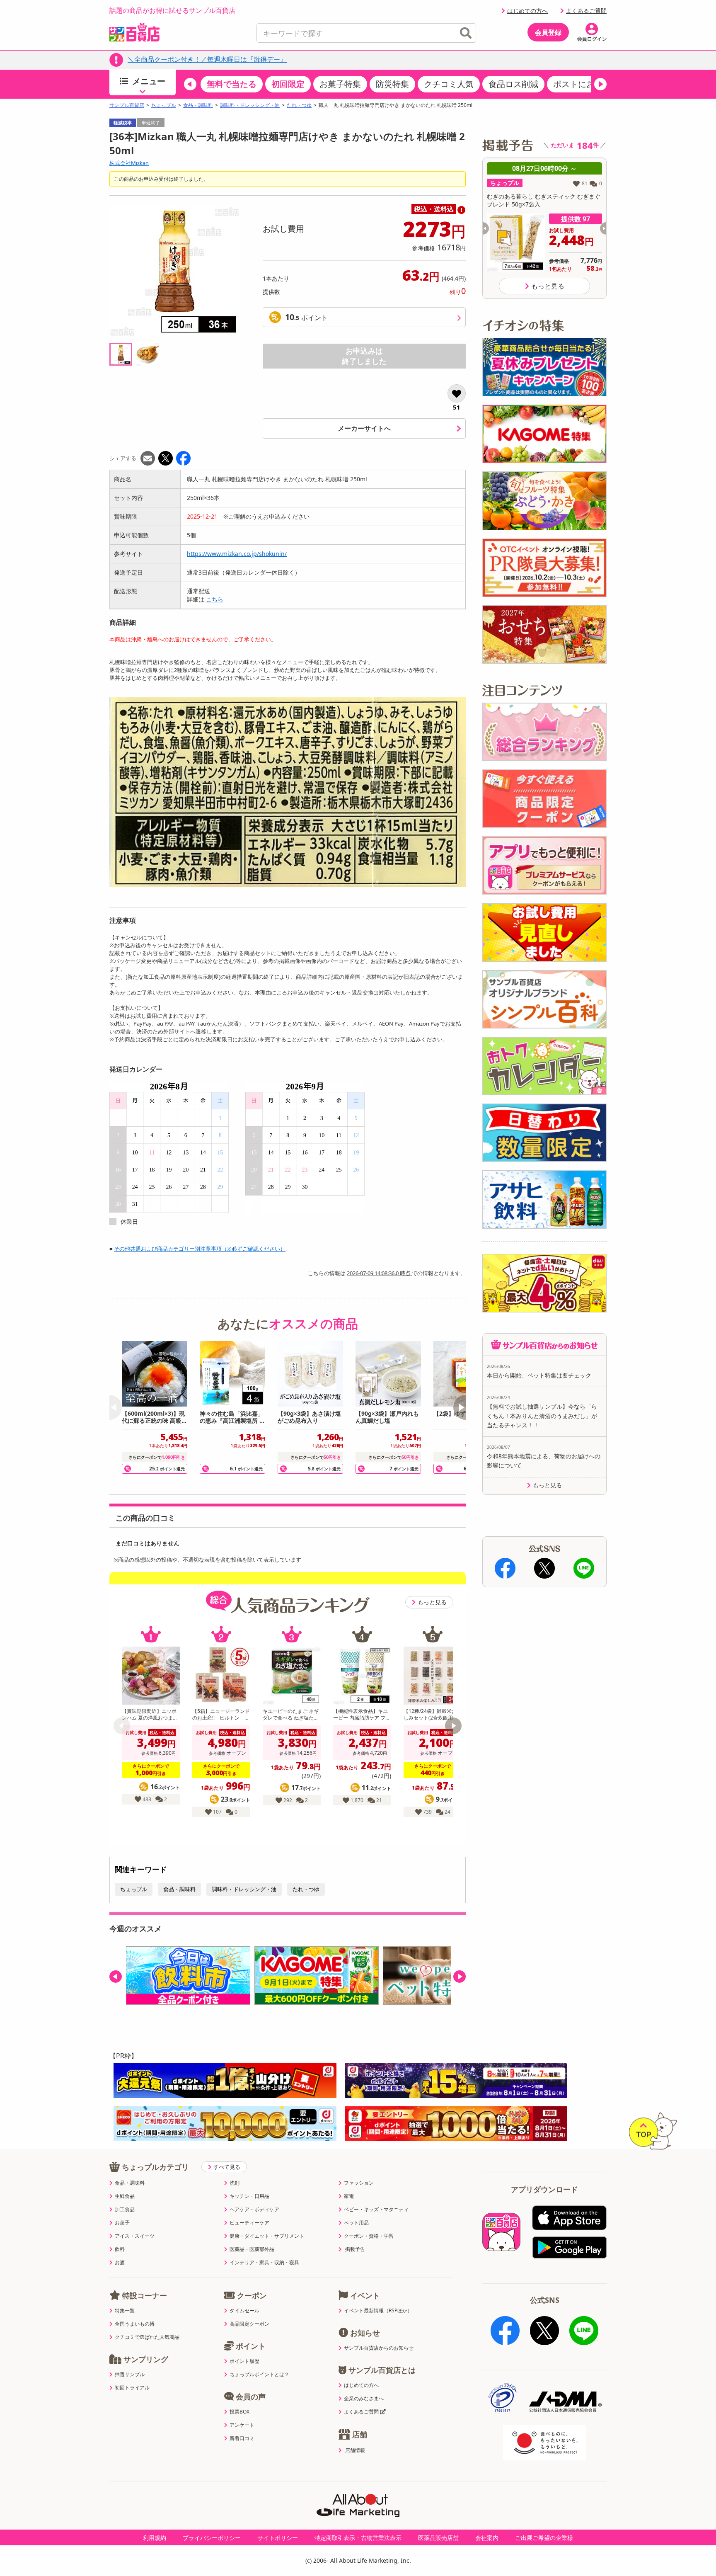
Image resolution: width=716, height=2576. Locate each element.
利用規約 (155, 2538)
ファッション (359, 2183)
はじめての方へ (527, 11)
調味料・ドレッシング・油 (250, 105)
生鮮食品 (125, 2196)
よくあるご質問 (586, 11)
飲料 (120, 2249)
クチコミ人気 (449, 84)
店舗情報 (355, 2450)
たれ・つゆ (299, 105)
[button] (190, 84)
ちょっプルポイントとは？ (259, 2375)
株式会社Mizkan (129, 163)
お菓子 (122, 2223)
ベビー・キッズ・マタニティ (376, 2210)
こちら (215, 599)
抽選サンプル (130, 2375)
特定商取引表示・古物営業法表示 (358, 2538)
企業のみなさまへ (364, 2399)
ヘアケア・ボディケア (254, 2210)
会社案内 (487, 2538)
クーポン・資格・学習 (369, 2236)
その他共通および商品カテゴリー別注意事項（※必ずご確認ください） (200, 1249)
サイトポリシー (278, 2538)
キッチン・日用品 (249, 2196)
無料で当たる (232, 84)
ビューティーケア (249, 2223)
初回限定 (288, 84)
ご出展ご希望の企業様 (544, 2538)
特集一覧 (125, 2311)
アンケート (242, 2425)
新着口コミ (242, 2438)
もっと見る (432, 1602)
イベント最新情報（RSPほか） (378, 2311)
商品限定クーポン (249, 2324)
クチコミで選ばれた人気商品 (147, 2337)
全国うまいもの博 (135, 2324)
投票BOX (239, 2412)
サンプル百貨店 (127, 105)
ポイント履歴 (244, 2361)
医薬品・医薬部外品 (252, 2249)
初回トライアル (132, 2388)
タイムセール (244, 2311)
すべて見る (227, 2167)
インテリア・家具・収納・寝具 (264, 2263)
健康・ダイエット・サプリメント (267, 2236)
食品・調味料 (198, 105)
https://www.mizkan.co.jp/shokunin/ (237, 554)
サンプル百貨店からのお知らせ (379, 2348)
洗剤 (235, 2183)
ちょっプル (164, 105)
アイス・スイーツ (135, 2236)
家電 (349, 2196)
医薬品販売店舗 (438, 2538)
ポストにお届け (582, 84)
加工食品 (125, 2210)
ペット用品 (356, 2223)
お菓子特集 (340, 84)
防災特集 (392, 84)
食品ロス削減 (513, 84)
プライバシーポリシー (212, 2538)
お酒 (120, 2263)
